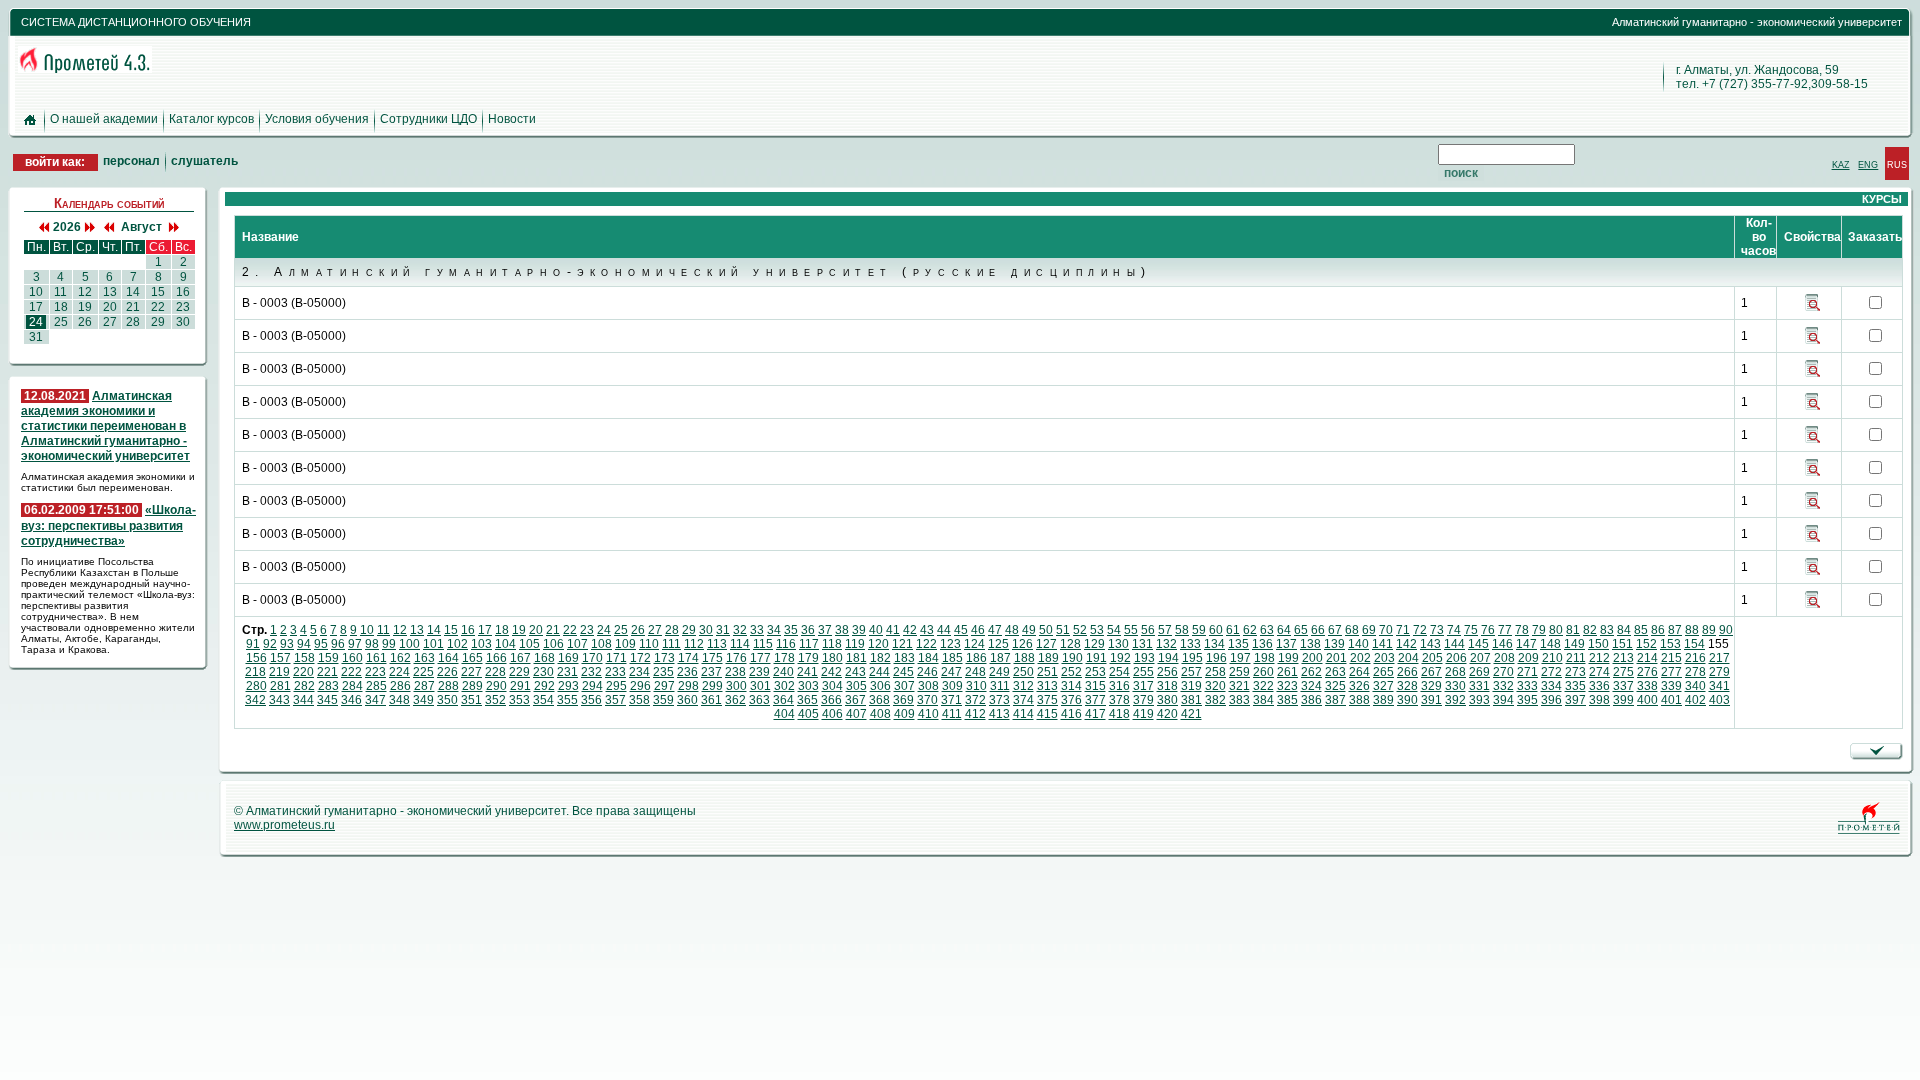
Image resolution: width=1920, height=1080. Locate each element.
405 (808, 714)
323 (1287, 686)
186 (976, 658)
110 (649, 644)
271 (1527, 672)
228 (495, 672)
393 (1479, 700)
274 (1599, 672)
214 (1647, 658)
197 (1240, 658)
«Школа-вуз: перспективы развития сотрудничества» (108, 525)
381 (1191, 700)
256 (1167, 672)
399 (1623, 700)
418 (1119, 714)
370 (927, 700)
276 (1647, 672)
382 (1215, 700)
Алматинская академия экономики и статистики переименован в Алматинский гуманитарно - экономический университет (105, 426)
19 (519, 630)
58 (1182, 630)
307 (904, 686)
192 (1120, 658)
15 (451, 630)
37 (825, 630)
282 (304, 686)
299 (712, 686)
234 (639, 672)
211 (1576, 658)
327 (1383, 686)
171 (616, 658)
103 (481, 644)
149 (1574, 644)
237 (711, 672)
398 (1599, 700)
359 (663, 700)
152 (1646, 644)
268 (1455, 672)
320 (1215, 686)
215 (1671, 658)
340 (1695, 686)
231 (567, 672)
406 (832, 714)
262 (1311, 672)
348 (399, 700)
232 (591, 672)
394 (1503, 700)
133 (1190, 644)
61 (1233, 630)
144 (1454, 644)
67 (1335, 630)
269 (1479, 672)
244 (879, 672)
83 (1607, 630)
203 (1384, 658)
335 (1575, 686)
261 (1287, 672)
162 (400, 658)
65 (1301, 630)
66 (1318, 630)
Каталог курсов (211, 119)
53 (1097, 630)
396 (1551, 700)
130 (1118, 644)
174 (688, 658)
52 (1080, 630)
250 (1023, 672)
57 (1165, 630)
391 (1431, 700)
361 (711, 700)
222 (351, 672)
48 (1012, 630)
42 (910, 630)
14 (434, 630)
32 (740, 630)
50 (1046, 630)
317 (1143, 686)
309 (952, 686)
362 (735, 700)
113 (717, 644)
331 (1479, 686)
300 (736, 686)
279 (1719, 672)
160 (352, 658)
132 (1166, 644)
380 (1167, 700)
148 (1550, 644)
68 (1352, 630)
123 (950, 644)
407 (856, 714)
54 (1114, 630)
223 (375, 672)
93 (287, 644)
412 (975, 714)
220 (303, 672)
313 (1047, 686)
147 (1526, 644)
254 (1119, 672)
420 (1167, 714)
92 (270, 644)
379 (1143, 700)
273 (1575, 672)
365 (807, 700)
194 (1168, 658)
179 (808, 658)
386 (1311, 700)
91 (253, 644)
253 (1095, 672)
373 (999, 700)
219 (279, 672)
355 (567, 700)
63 (1267, 630)
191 (1096, 658)
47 (995, 630)
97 (355, 644)
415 (1047, 714)
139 (1334, 644)
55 (1131, 630)
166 (496, 658)
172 (640, 658)
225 (423, 672)
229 (519, 672)
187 (1000, 658)
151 (1622, 644)
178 (784, 658)
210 (1552, 658)
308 (928, 686)
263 (1335, 672)
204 (1408, 658)
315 (1095, 686)
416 (1071, 714)
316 (1119, 686)
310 (976, 686)
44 (944, 630)
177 (760, 658)
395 (1527, 700)
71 (1403, 630)
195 (1192, 658)
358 (639, 700)
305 (856, 686)
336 (1599, 686)
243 (855, 672)
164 (448, 658)
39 (859, 630)
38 (842, 630)
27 (655, 630)
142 (1406, 644)
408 (880, 714)
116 (786, 644)
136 (1262, 644)
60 (1216, 630)
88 (1692, 630)
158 (304, 658)
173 (664, 658)
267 (1431, 672)
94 (304, 644)
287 (424, 686)
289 (472, 686)
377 (1095, 700)
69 (1369, 630)
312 (1023, 686)
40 (876, 630)
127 (1046, 644)
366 (831, 700)
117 (809, 644)
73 (1437, 630)
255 (1143, 672)
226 (447, 672)
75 (1471, 630)
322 (1263, 686)
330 (1455, 686)
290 (496, 686)
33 (757, 630)
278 (1695, 672)
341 (1719, 686)
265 (1383, 672)
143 (1430, 644)
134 (1214, 644)
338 (1647, 686)
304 (832, 686)
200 (1312, 658)
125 (998, 644)
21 (553, 630)
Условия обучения (317, 119)
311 (1000, 686)
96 (338, 644)
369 (903, 700)
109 (625, 644)
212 (1599, 658)
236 (687, 672)
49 (1029, 630)
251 (1047, 672)
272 (1551, 672)
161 (376, 658)
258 (1215, 672)
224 (399, 672)
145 (1478, 644)
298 (688, 686)
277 (1671, 672)
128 (1070, 644)
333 (1527, 686)
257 (1191, 672)
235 (663, 672)
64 (1284, 630)
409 (904, 714)
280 (256, 686)
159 (328, 658)
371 (951, 700)
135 (1238, 644)
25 (621, 630)
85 (1641, 630)
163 (424, 658)
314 (1071, 686)
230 (543, 672)
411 (952, 714)
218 (255, 672)
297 (664, 686)
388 (1359, 700)
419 (1143, 714)
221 (327, 672)
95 (321, 644)
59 (1199, 630)
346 (351, 700)
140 (1358, 644)
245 (903, 672)
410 (928, 714)
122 (926, 644)
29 (689, 630)
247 (951, 672)
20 (536, 630)
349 (423, 700)
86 (1658, 630)
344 (303, 700)
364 (783, 700)
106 (553, 644)
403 (1719, 700)
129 (1094, 644)
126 (1022, 644)
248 (975, 672)
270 (1503, 672)
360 (687, 700)
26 (638, 630)
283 (328, 686)
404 (784, 714)
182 (880, 658)
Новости (512, 119)
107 (577, 644)
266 (1407, 672)
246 (927, 672)
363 (759, 700)
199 (1288, 658)
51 (1063, 630)
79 (1539, 630)
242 (831, 672)
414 (1023, 714)
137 (1286, 644)
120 (878, 644)
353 (519, 700)
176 (736, 658)
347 (375, 700)
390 (1407, 700)
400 (1647, 700)
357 (615, 700)
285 (376, 686)
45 (961, 630)
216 (1695, 658)
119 (855, 644)
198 (1264, 658)
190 (1072, 658)
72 (1420, 630)
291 (520, 686)
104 (505, 644)
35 (791, 630)
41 (893, 630)
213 (1623, 658)
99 (389, 644)
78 (1522, 630)
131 (1142, 644)
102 (457, 644)
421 (1191, 714)
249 (999, 672)
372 (975, 700)
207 (1480, 658)
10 (367, 630)
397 (1575, 700)
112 (694, 644)
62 (1250, 630)
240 (783, 672)
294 (592, 686)
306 (880, 686)
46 (978, 630)
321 (1239, 686)
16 (468, 630)
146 (1502, 644)
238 (735, 672)
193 (1144, 658)
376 (1071, 700)
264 (1359, 672)
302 (784, 686)
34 (774, 630)
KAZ (1841, 164)
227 (471, 672)
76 (1488, 630)
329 (1431, 686)
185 (952, 658)
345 (327, 700)
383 (1239, 700)
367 (855, 700)
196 (1216, 658)
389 (1383, 700)
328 (1407, 686)
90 (1726, 630)
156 (256, 658)
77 (1505, 630)
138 (1310, 644)
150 (1598, 644)
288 (448, 686)
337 (1623, 686)
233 (615, 672)
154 (1694, 644)
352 (495, 700)
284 (352, 686)
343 (279, 700)
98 (372, 644)
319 (1191, 686)
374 (1023, 700)
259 (1239, 672)
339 (1671, 686)
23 (587, 630)
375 (1047, 700)
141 (1382, 644)
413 (999, 714)
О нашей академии (104, 119)
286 (400, 686)
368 (879, 700)
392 (1455, 700)
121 (902, 644)
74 (1454, 630)
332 (1503, 686)
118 (832, 644)
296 (640, 686)
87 (1675, 630)
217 (1719, 658)
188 (1024, 658)
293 (568, 686)
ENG (1868, 164)
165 (472, 658)
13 (417, 630)
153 (1670, 644)
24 (604, 630)
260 (1263, 672)
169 (568, 658)
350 (447, 700)
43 (927, 630)
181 (856, 658)
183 (904, 658)
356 (591, 700)
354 (543, 700)
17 (485, 630)
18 (502, 630)
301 (760, 686)
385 (1287, 700)
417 (1095, 714)
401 (1671, 700)
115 (763, 644)
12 (400, 630)
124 (974, 644)
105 (529, 644)
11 (383, 630)
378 (1119, 700)
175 (712, 658)
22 (570, 630)
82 (1590, 630)
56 (1148, 630)
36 (808, 630)
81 (1573, 630)
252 (1071, 672)
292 (544, 686)
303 (808, 686)
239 (759, 672)
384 (1263, 700)
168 (544, 658)
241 (807, 672)
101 (433, 644)
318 (1167, 686)
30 (706, 630)
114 (740, 644)
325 (1335, 686)
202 (1360, 658)
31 (723, 630)
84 (1624, 630)
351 (471, 700)
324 (1311, 686)
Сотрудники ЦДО (428, 119)
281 (280, 686)
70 (1386, 630)
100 (409, 644)
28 (672, 630)
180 (832, 658)
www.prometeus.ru (284, 825)
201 (1336, 658)
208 (1504, 658)
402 (1695, 700)
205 (1432, 658)
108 (601, 644)
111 (671, 644)
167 (520, 658)
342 (255, 700)
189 (1048, 658)
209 (1528, 658)
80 (1556, 630)
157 (280, 658)
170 (592, 658)
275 (1623, 672)
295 (616, 686)
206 (1456, 658)
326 (1359, 686)
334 (1551, 686)
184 (928, 658)
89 (1709, 630)
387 (1335, 700)
